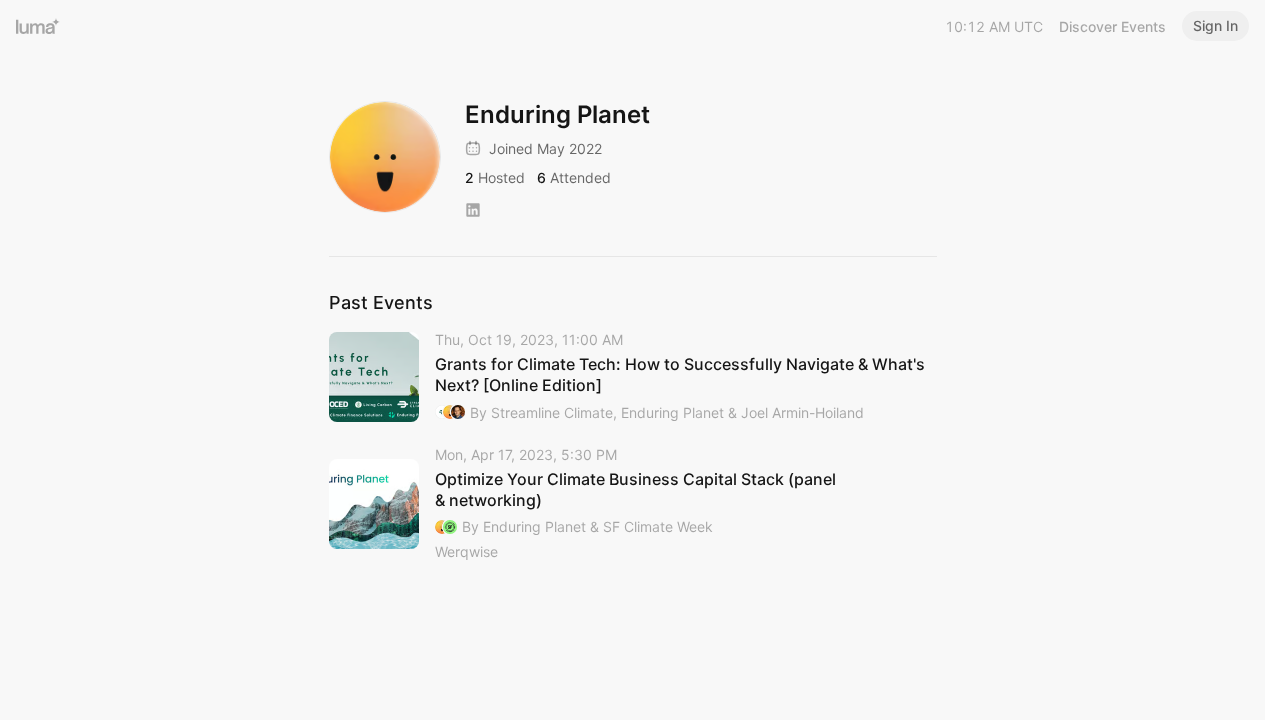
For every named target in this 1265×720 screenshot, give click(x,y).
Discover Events (1112, 26)
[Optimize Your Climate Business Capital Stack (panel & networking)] (633, 505)
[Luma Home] (38, 26)
